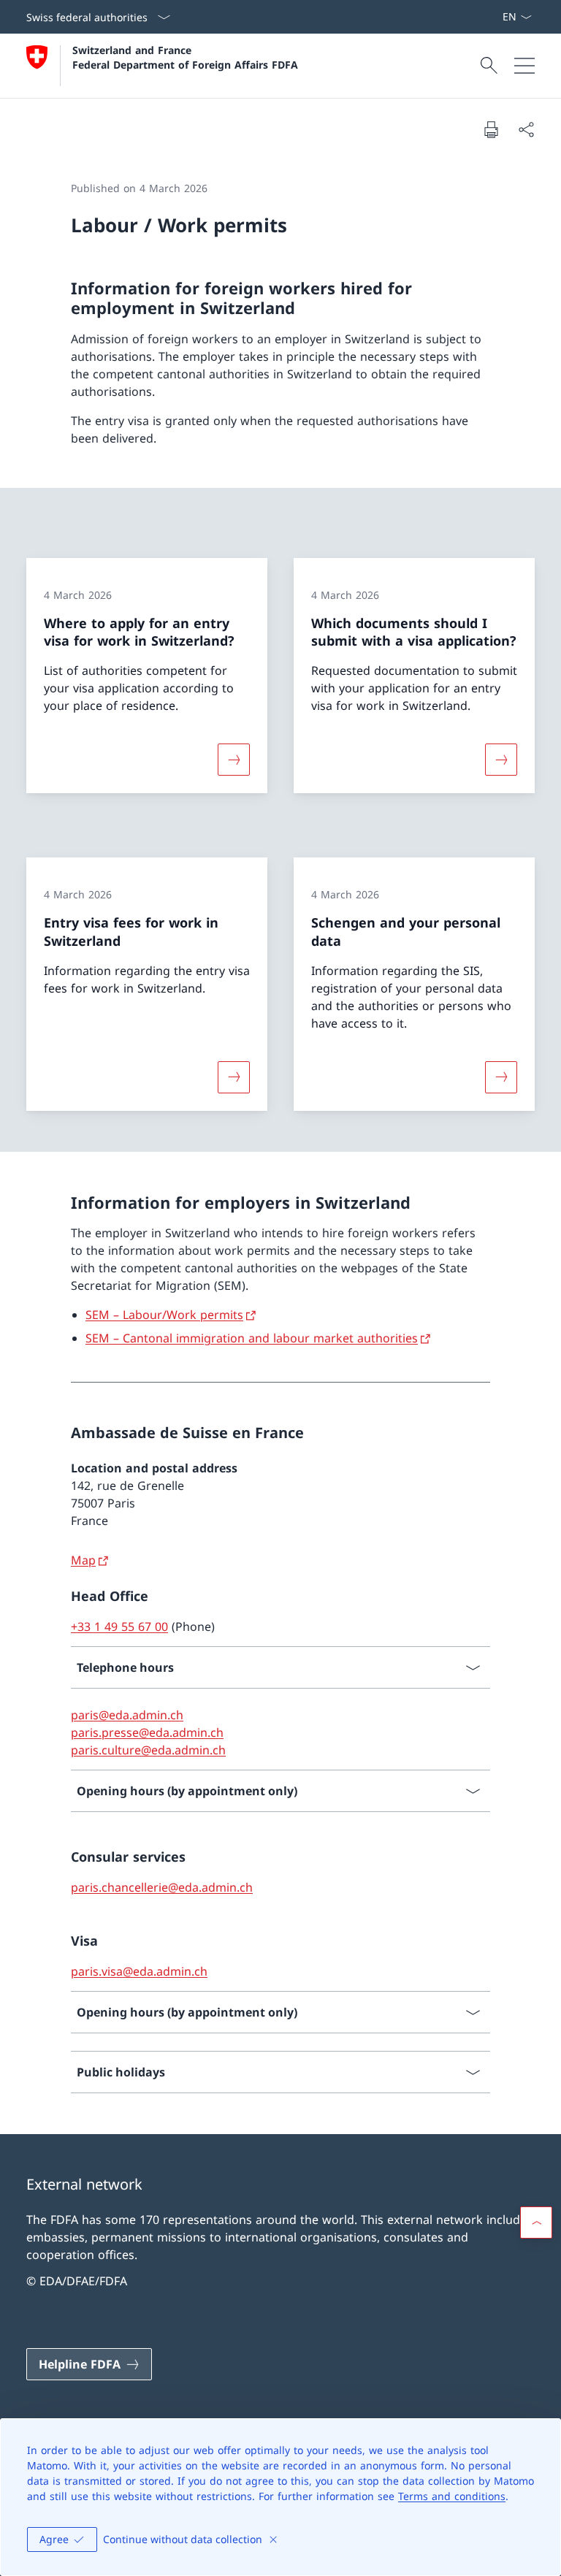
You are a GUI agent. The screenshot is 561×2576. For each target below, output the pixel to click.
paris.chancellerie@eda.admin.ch (162, 1887)
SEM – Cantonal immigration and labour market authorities (252, 1338)
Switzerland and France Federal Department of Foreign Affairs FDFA (185, 57)
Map (83, 1560)
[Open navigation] (524, 66)
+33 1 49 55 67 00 (119, 1627)
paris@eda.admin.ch (127, 1715)
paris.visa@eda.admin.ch (139, 1971)
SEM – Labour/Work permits (164, 1315)
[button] (536, 2223)
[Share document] (526, 129)
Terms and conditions (452, 2496)
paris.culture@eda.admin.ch (148, 1750)
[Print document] (491, 129)
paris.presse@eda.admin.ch (147, 1732)
